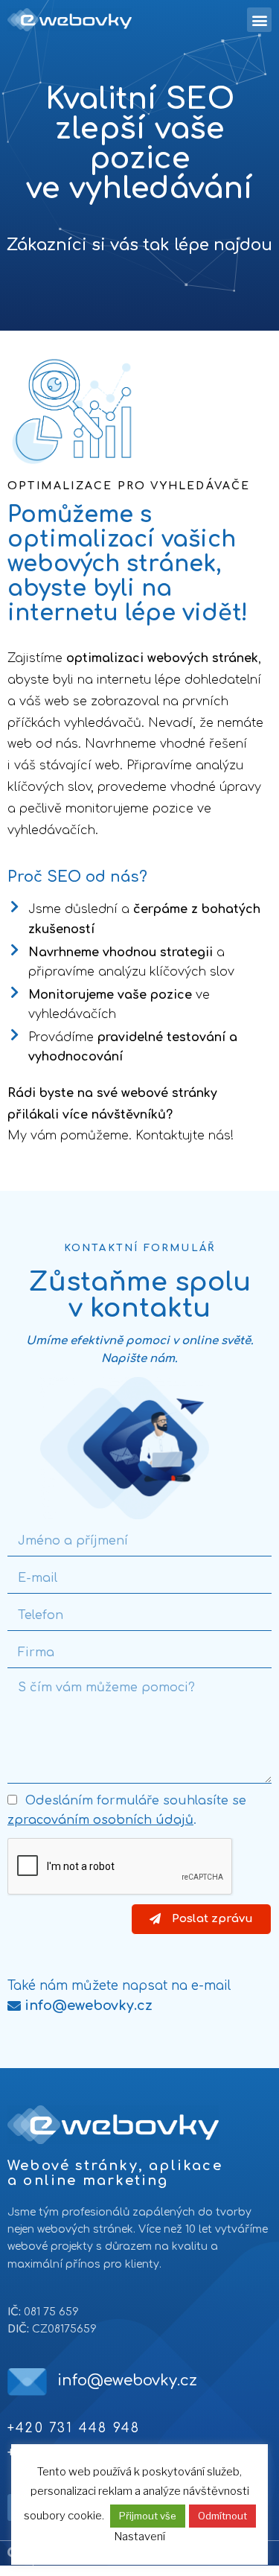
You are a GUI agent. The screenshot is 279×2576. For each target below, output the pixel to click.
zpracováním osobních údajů (100, 1820)
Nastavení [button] (139, 2537)
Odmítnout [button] (222, 2516)
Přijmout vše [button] (148, 2516)
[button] (80, 2006)
